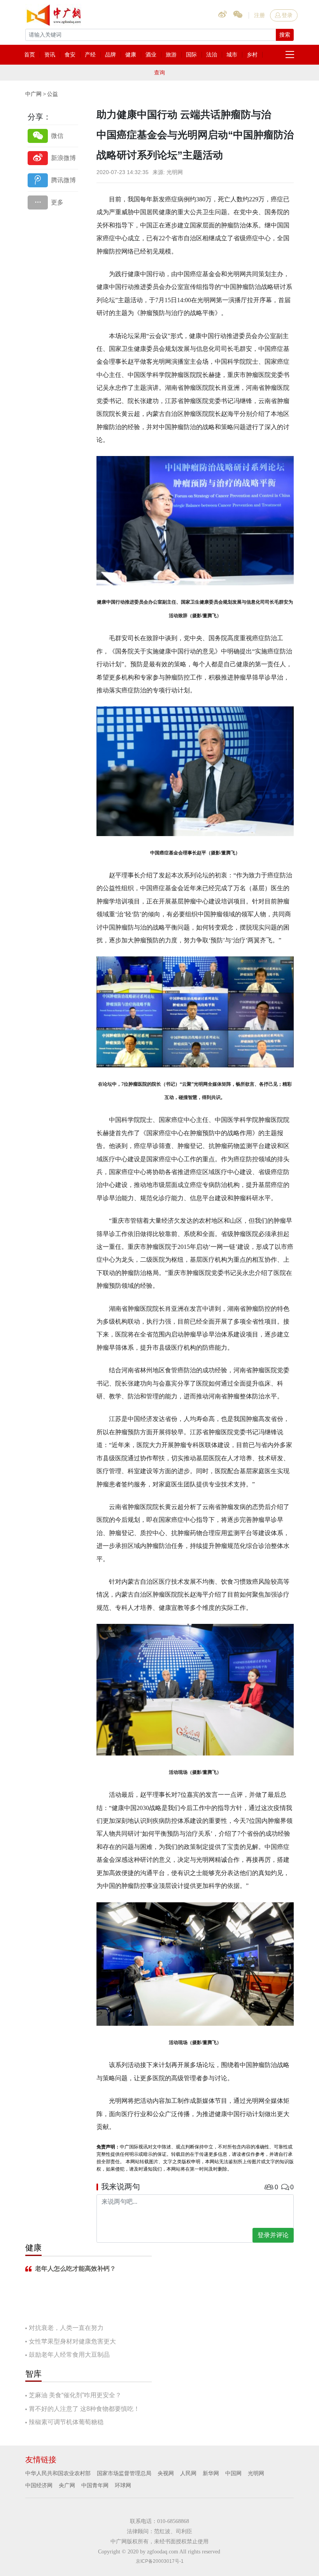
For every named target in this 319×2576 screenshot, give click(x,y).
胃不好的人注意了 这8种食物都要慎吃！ (84, 2409)
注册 (259, 15)
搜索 (285, 35)
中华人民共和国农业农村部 (58, 2473)
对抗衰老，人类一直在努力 (66, 2328)
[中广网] (54, 14)
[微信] (53, 136)
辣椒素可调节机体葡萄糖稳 (66, 2422)
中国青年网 (95, 2485)
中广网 (33, 94)
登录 (287, 15)
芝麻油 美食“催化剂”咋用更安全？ (75, 2395)
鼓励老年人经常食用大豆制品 (69, 2355)
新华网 (211, 2473)
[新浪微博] (53, 158)
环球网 (123, 2485)
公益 (53, 94)
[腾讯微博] (53, 180)
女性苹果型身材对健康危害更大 (72, 2341)
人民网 (188, 2473)
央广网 (67, 2485)
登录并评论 (273, 2235)
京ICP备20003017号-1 (160, 2561)
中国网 (233, 2473)
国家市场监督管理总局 (124, 2473)
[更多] (53, 202)
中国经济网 (39, 2485)
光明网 (256, 2473)
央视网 (166, 2473)
